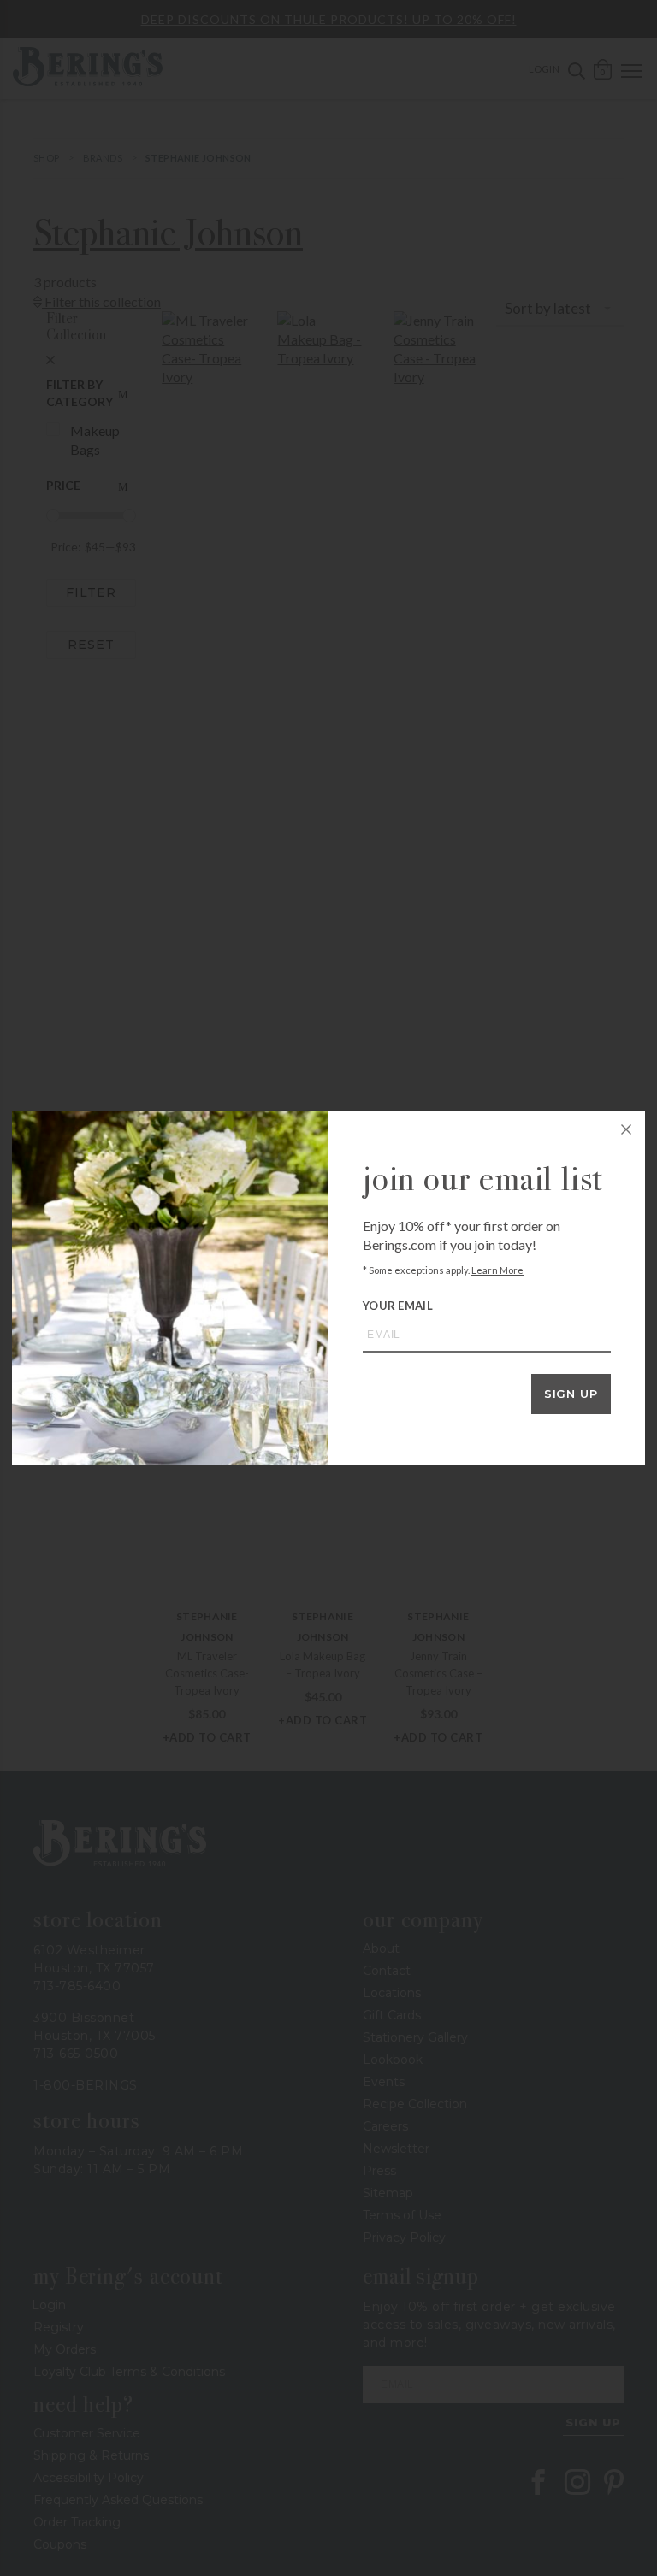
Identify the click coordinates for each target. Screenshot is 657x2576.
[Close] (626, 1129)
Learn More (497, 1270)
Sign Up (571, 1394)
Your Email (398, 1306)
